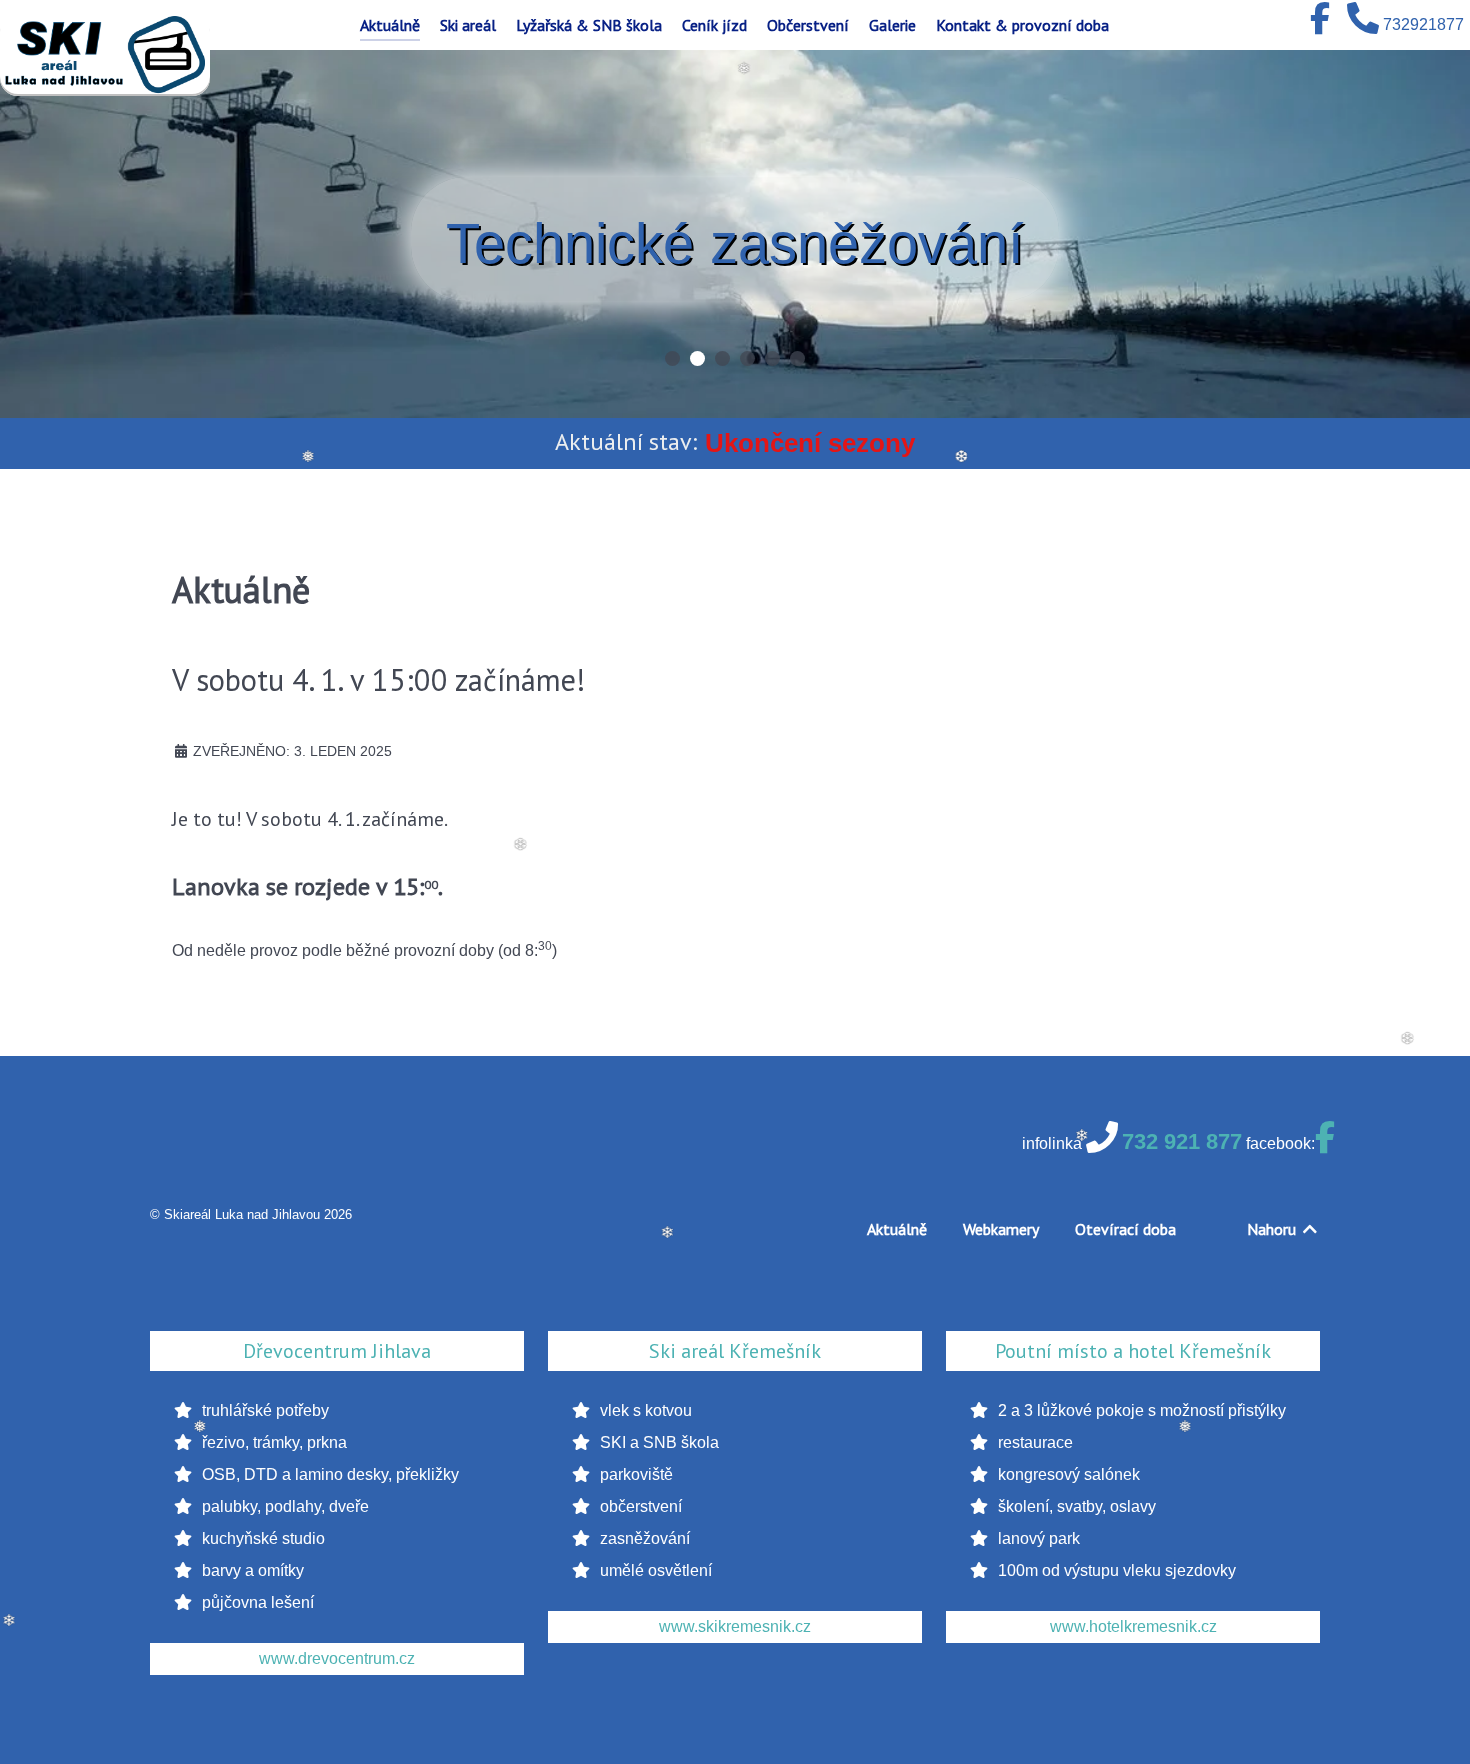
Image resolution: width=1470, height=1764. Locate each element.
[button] (672, 358)
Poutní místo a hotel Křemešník (1133, 1351)
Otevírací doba (1125, 1229)
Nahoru (1273, 1229)
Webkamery (1001, 1229)
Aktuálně (897, 1229)
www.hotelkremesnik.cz (1133, 1626)
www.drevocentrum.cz (337, 1658)
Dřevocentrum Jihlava (337, 1351)
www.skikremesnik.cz (735, 1626)
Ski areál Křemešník (735, 1351)
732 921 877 (1182, 1141)
